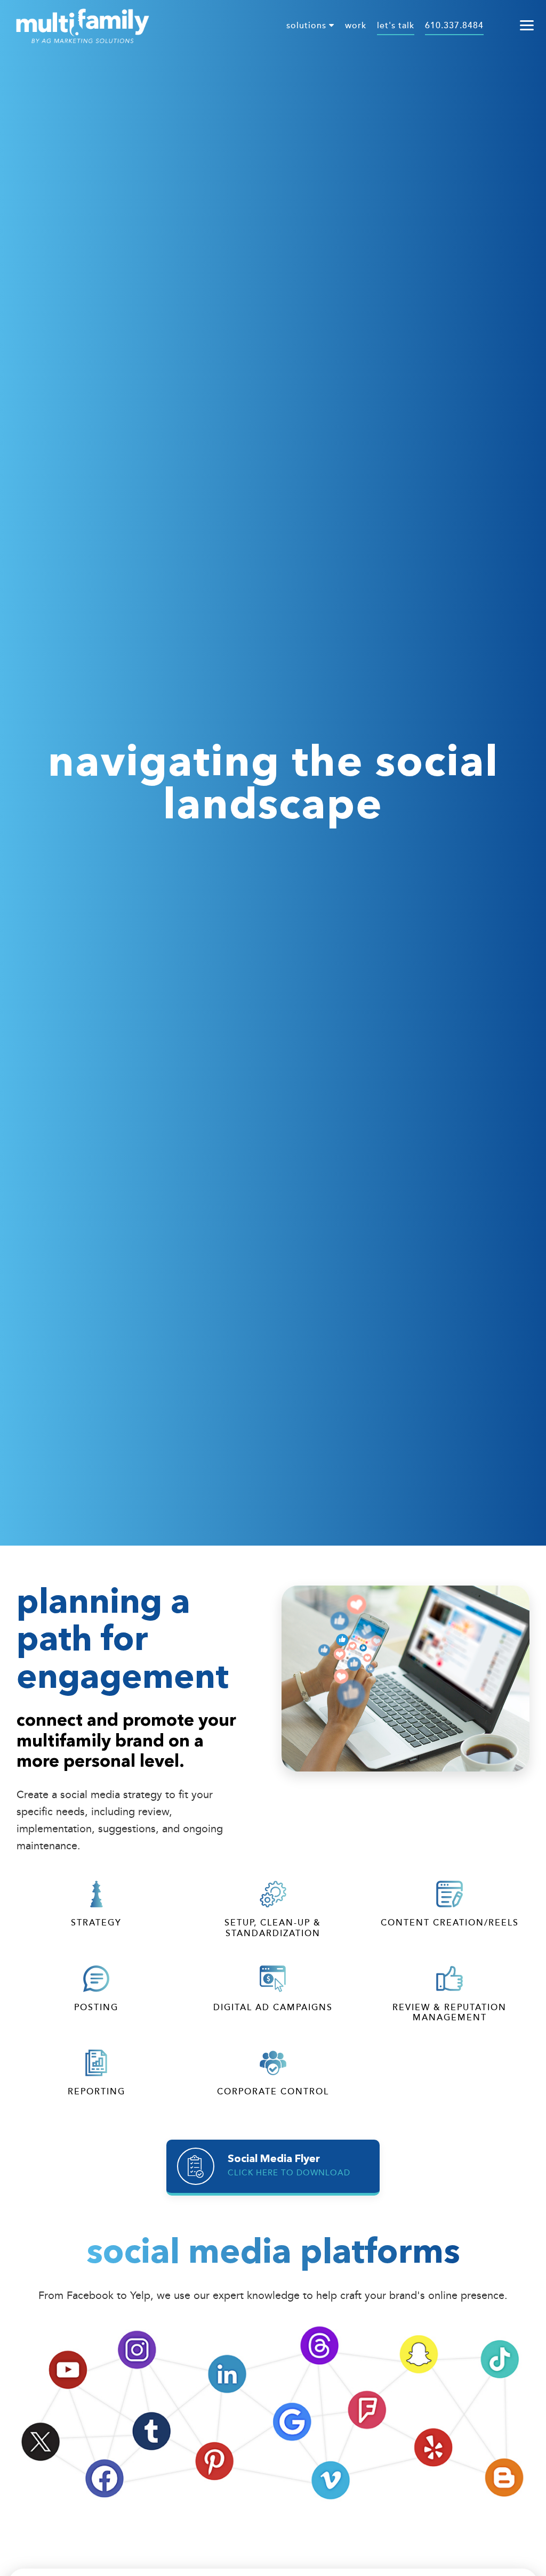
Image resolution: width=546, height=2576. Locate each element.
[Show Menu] (527, 26)
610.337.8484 (454, 26)
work (356, 26)
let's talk (396, 26)
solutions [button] (308, 26)
